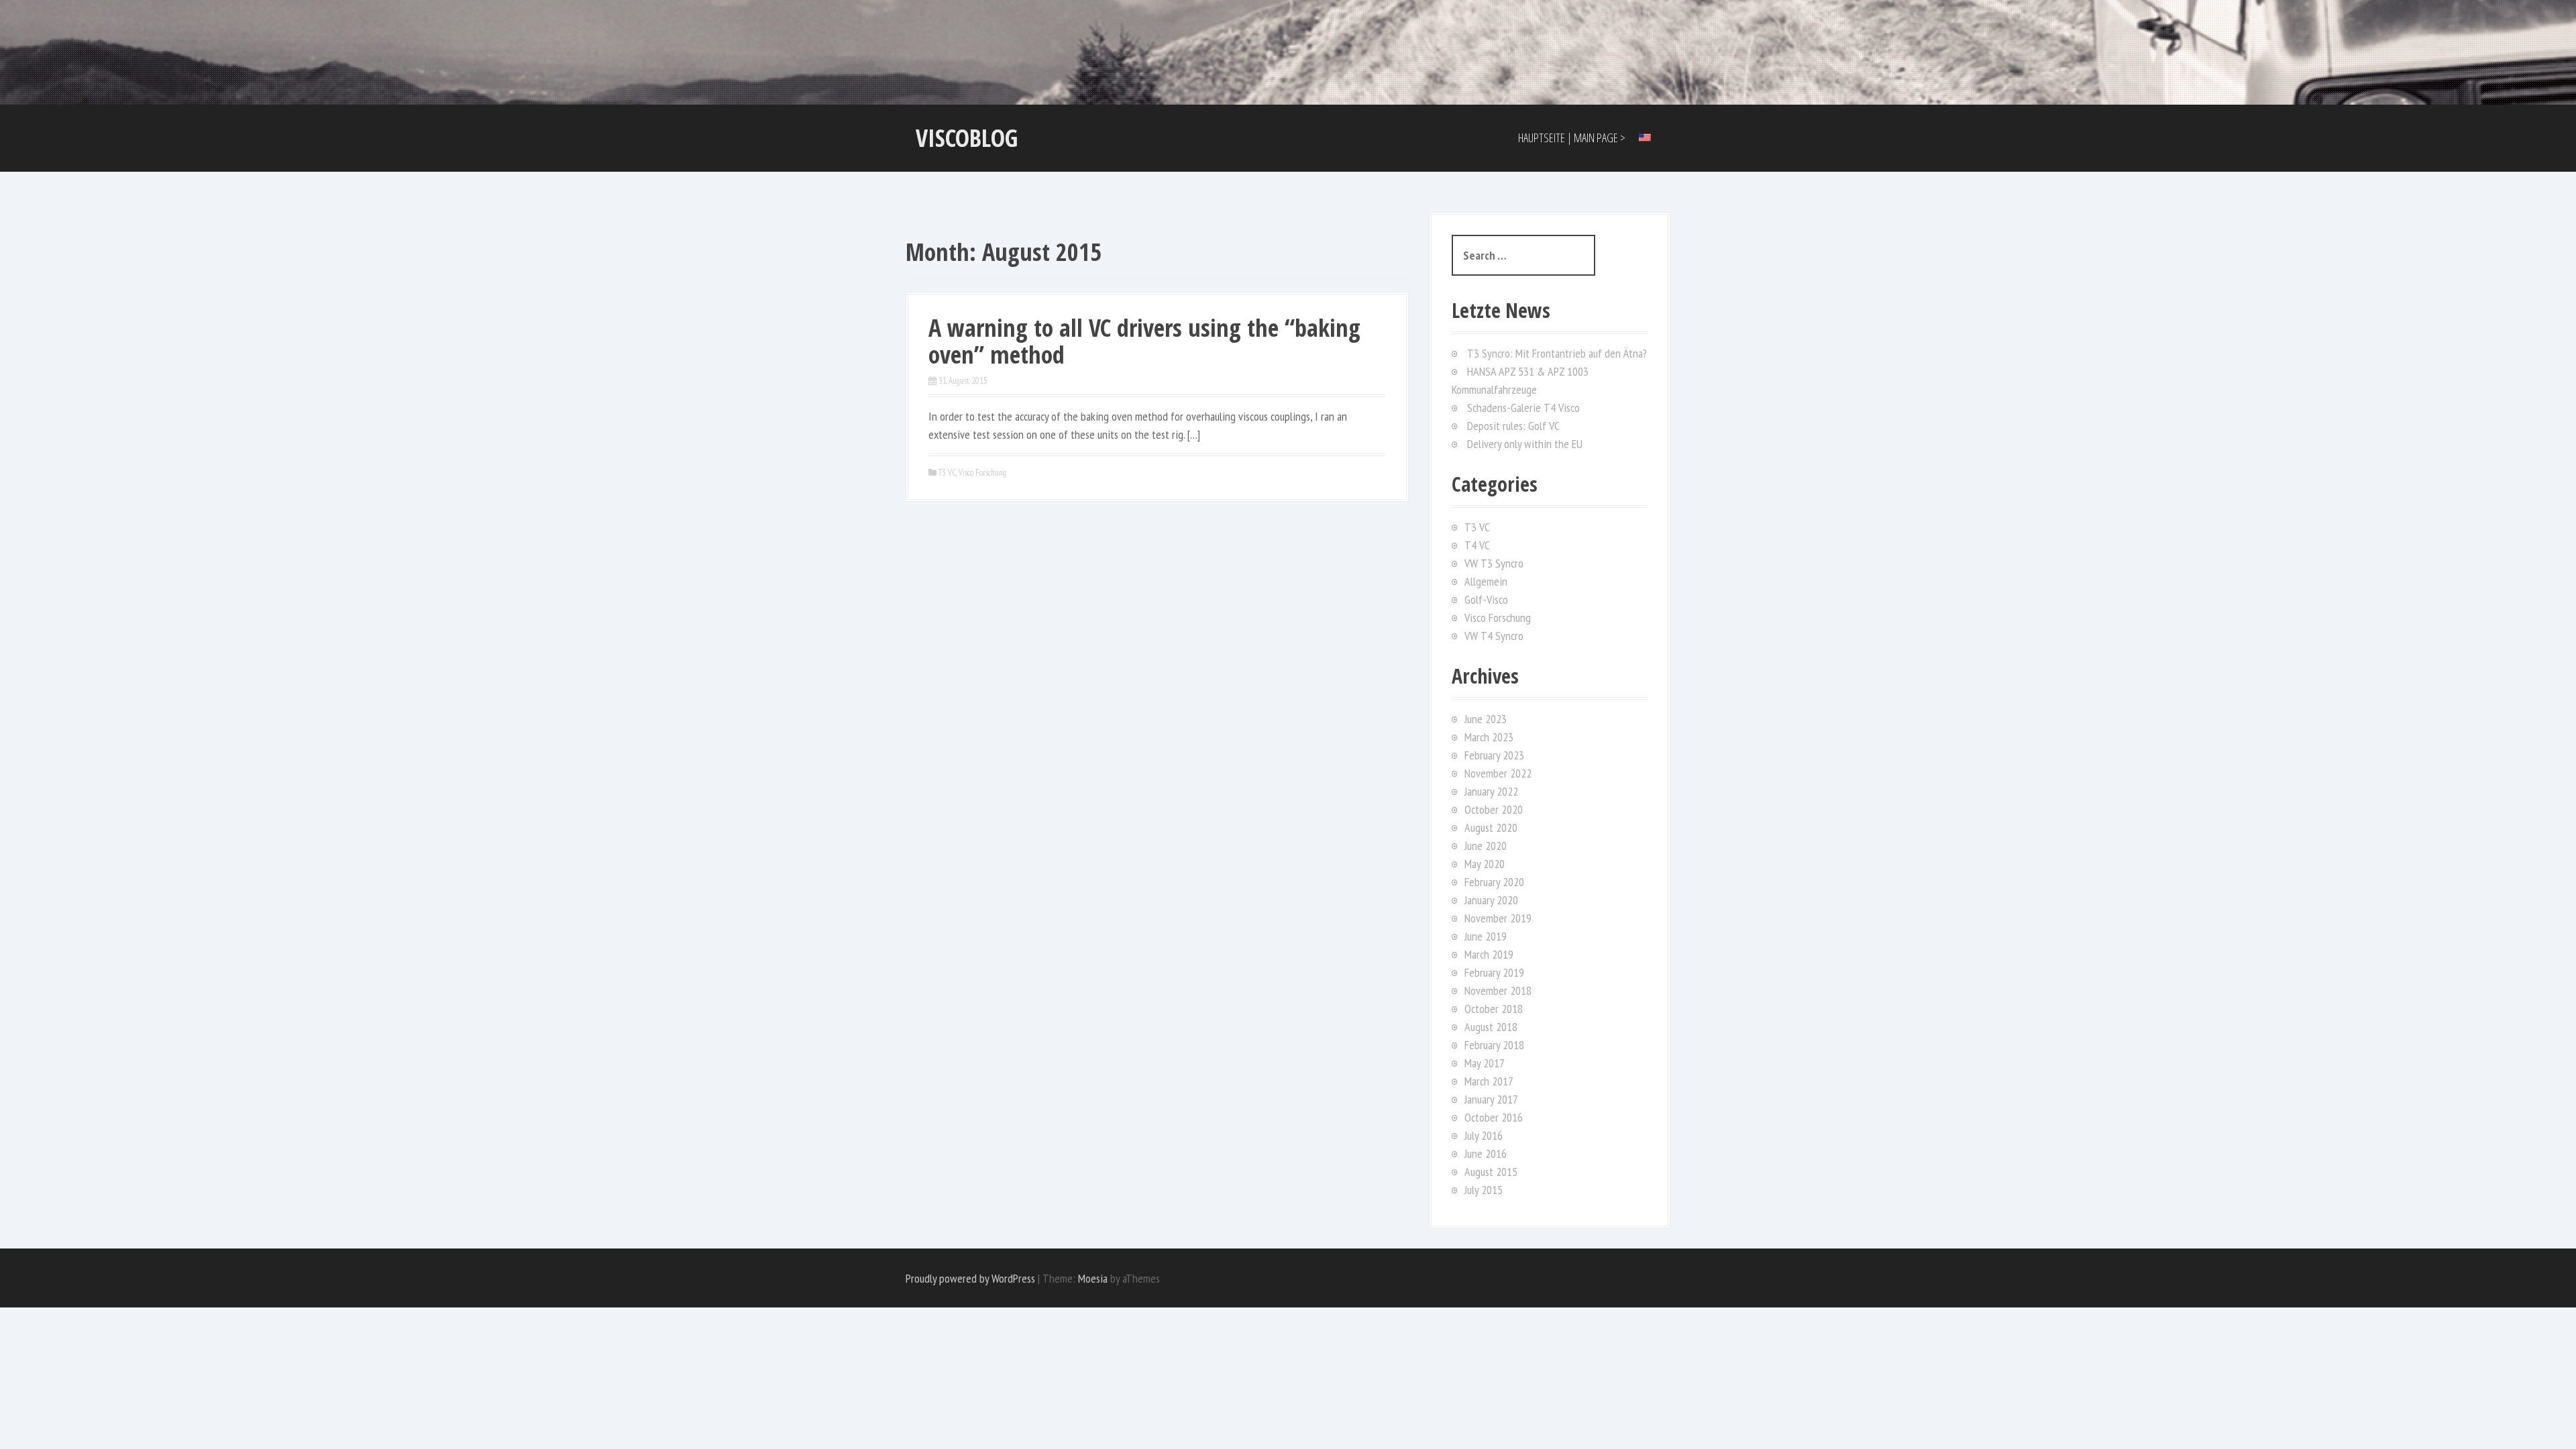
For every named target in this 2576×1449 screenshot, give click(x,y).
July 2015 (1484, 1190)
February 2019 (1494, 972)
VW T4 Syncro (1494, 636)
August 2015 (1491, 1172)
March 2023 (1489, 737)
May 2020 (1485, 864)
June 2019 (1486, 936)
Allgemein (1486, 581)
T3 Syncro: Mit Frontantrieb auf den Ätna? (1557, 353)
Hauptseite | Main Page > (1572, 138)
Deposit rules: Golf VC (1513, 426)
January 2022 (1491, 791)
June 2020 (1486, 846)
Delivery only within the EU (1525, 444)
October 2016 (1494, 1117)
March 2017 (1489, 1081)
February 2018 (1494, 1045)
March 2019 (1489, 954)
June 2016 (1486, 1153)
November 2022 (1498, 773)
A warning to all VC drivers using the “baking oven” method (1144, 341)
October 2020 (1494, 809)
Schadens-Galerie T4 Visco (1523, 408)
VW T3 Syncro (1494, 563)
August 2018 (1491, 1027)
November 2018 (1498, 990)
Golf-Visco (1486, 599)
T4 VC (1477, 545)
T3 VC (947, 473)
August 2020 (1491, 827)
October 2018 (1494, 1009)
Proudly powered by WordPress (970, 1278)
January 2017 (1491, 1099)
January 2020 (1491, 900)
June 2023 (1486, 719)
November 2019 (1498, 918)
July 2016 (1484, 1135)
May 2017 (1485, 1063)
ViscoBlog (967, 138)
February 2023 (1494, 755)
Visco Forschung (982, 473)
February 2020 (1494, 882)
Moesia (1093, 1278)
